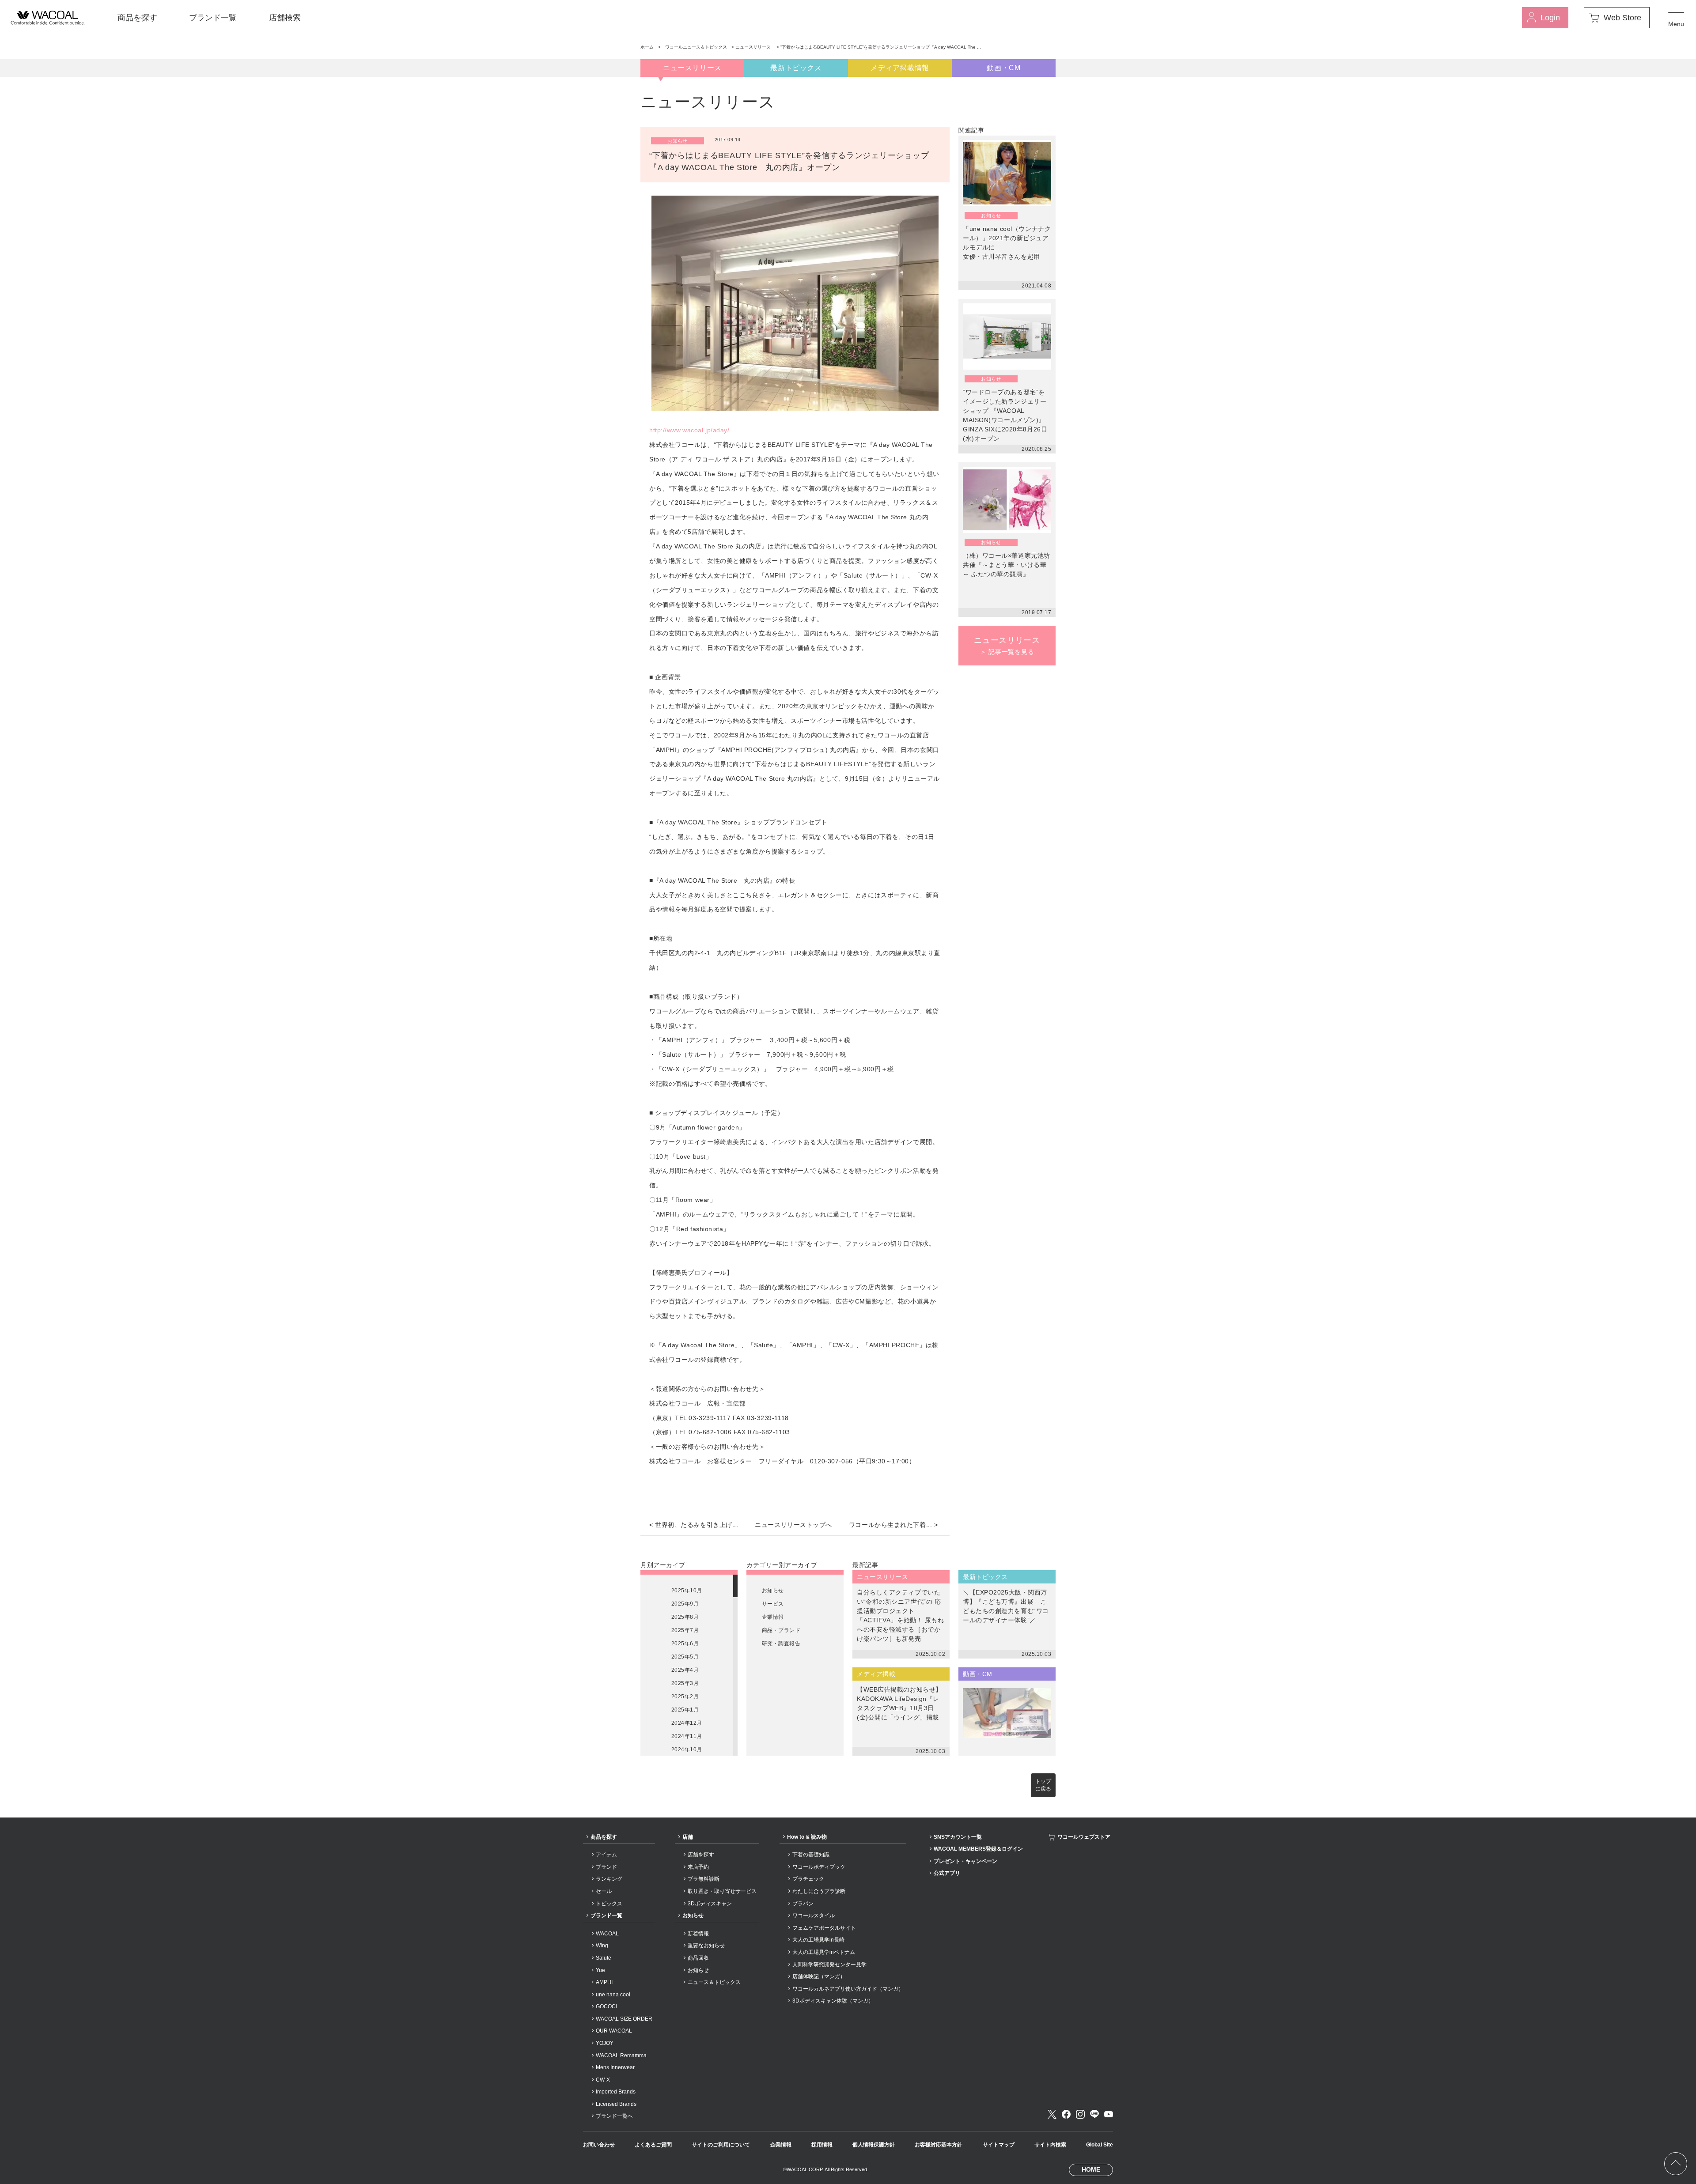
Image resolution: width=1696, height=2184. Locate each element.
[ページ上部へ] (1676, 2164)
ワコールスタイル (814, 1916)
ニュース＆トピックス (714, 1982)
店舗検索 (285, 18)
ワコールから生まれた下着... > (893, 1525)
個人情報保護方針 (874, 2145)
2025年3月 (685, 1683)
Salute (604, 1958)
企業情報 (773, 1617)
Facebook (1066, 2114)
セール (604, 1891)
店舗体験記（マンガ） (819, 1976)
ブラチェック (808, 1879)
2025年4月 (685, 1670)
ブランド (606, 1867)
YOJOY (605, 2043)
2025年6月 (685, 1644)
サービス (773, 1604)
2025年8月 (685, 1617)
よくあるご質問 (653, 2145)
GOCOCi (606, 2006)
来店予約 (698, 1867)
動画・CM (1003, 68)
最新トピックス (796, 68)
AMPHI (604, 1982)
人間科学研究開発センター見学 (829, 1965)
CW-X (603, 2080)
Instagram (1080, 2114)
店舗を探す (701, 1855)
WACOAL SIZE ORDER (624, 2019)
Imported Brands (616, 2092)
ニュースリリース (754, 47)
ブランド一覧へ (614, 2116)
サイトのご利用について (721, 2145)
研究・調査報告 (781, 1644)
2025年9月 (685, 1604)
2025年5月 (685, 1657)
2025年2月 (685, 1697)
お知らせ (773, 1591)
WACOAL (607, 1934)
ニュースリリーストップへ (793, 1525)
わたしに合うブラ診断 (819, 1891)
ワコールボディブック (819, 1867)
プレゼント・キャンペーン (965, 1861)
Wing (602, 1946)
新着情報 (698, 1934)
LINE (1094, 2114)
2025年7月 (685, 1630)
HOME (1091, 2169)
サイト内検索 (1050, 2145)
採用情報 (822, 2145)
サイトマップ (999, 2145)
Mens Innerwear (615, 2067)
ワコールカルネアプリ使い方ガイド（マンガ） (848, 1989)
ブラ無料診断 (704, 1879)
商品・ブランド (781, 1630)
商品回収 (698, 1958)
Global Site (1100, 2145)
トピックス (609, 1904)
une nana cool (613, 1995)
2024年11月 (687, 1736)
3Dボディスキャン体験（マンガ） (833, 2001)
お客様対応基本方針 (939, 2145)
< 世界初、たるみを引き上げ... (694, 1525)
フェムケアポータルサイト (824, 1928)
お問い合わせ (599, 2145)
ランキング (609, 1879)
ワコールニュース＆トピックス (696, 47)
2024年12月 (687, 1723)
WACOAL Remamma (621, 2056)
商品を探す (137, 18)
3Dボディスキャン (710, 1904)
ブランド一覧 (213, 18)
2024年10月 (687, 1749)
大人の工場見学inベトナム (824, 1952)
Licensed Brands (616, 2104)
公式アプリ (947, 1873)
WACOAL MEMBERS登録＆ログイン (978, 1849)
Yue (600, 1970)
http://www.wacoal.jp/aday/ (689, 430)
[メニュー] (1676, 18)
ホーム (647, 47)
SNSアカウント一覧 (958, 1837)
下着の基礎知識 (811, 1855)
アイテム (606, 1855)
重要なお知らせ (706, 1946)
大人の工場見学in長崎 (818, 1940)
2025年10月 (687, 1591)
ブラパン (803, 1904)
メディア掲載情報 (900, 68)
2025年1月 (685, 1710)
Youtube (1109, 2114)
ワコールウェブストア (1084, 1837)
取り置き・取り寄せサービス (722, 1891)
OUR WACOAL (614, 2031)
